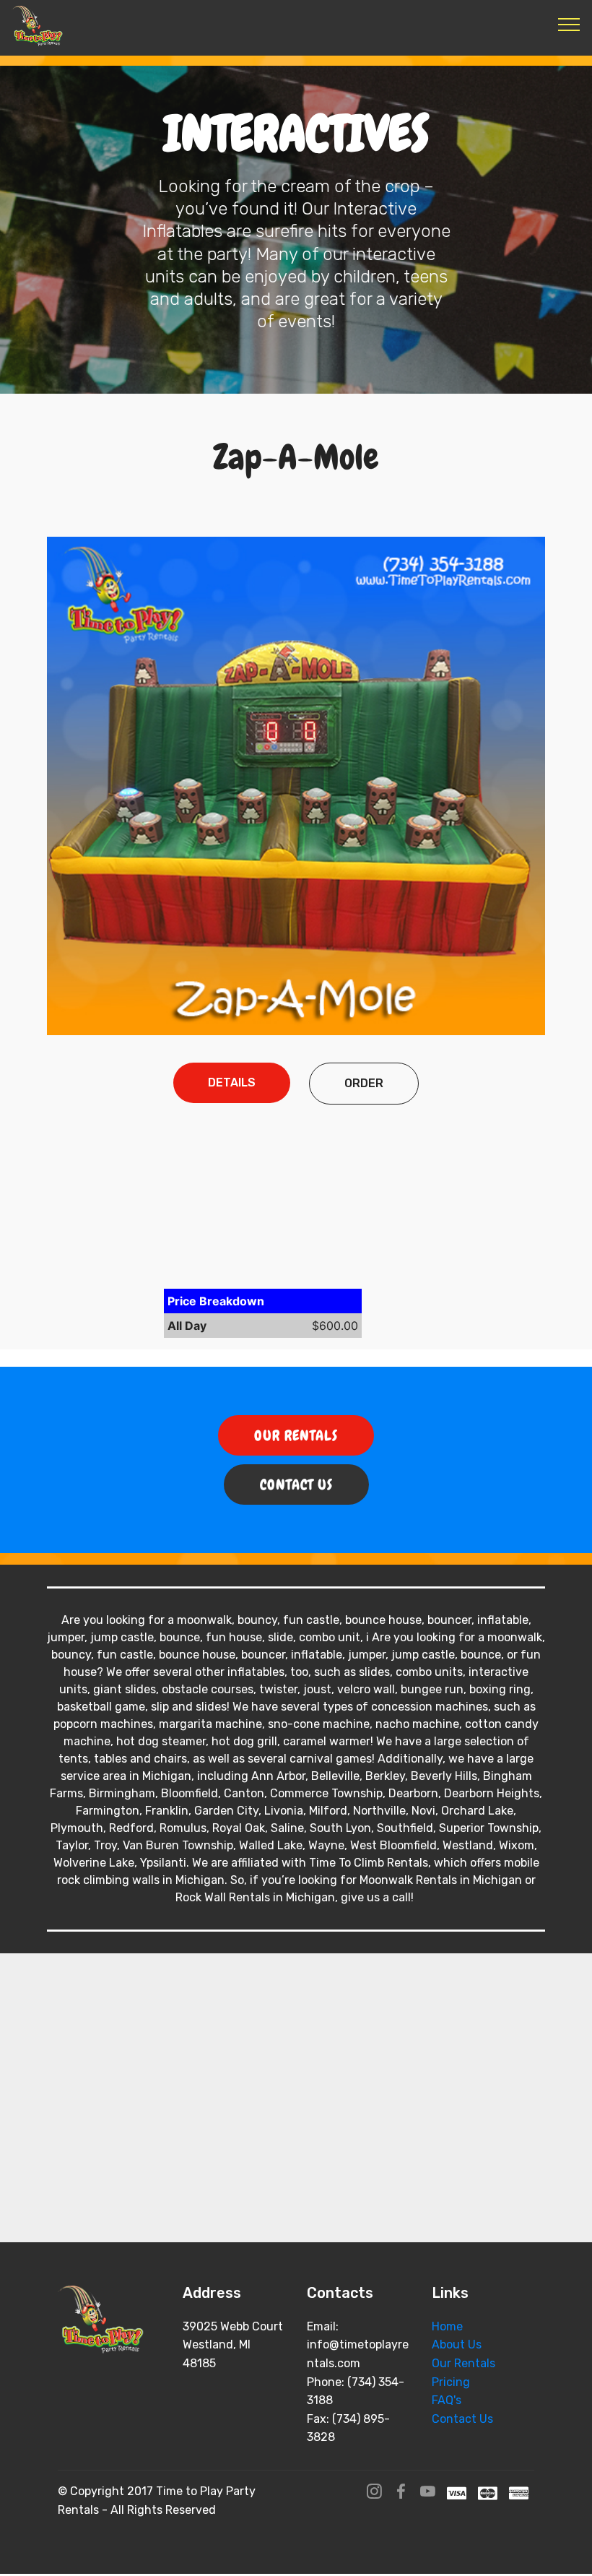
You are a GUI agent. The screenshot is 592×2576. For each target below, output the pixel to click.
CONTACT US (296, 1484)
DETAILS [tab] (232, 1082)
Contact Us (462, 2419)
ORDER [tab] (364, 1083)
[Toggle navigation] (569, 24)
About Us (457, 2344)
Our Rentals (463, 2363)
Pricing (451, 2382)
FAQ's (447, 2400)
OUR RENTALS (296, 1435)
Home (447, 2326)
